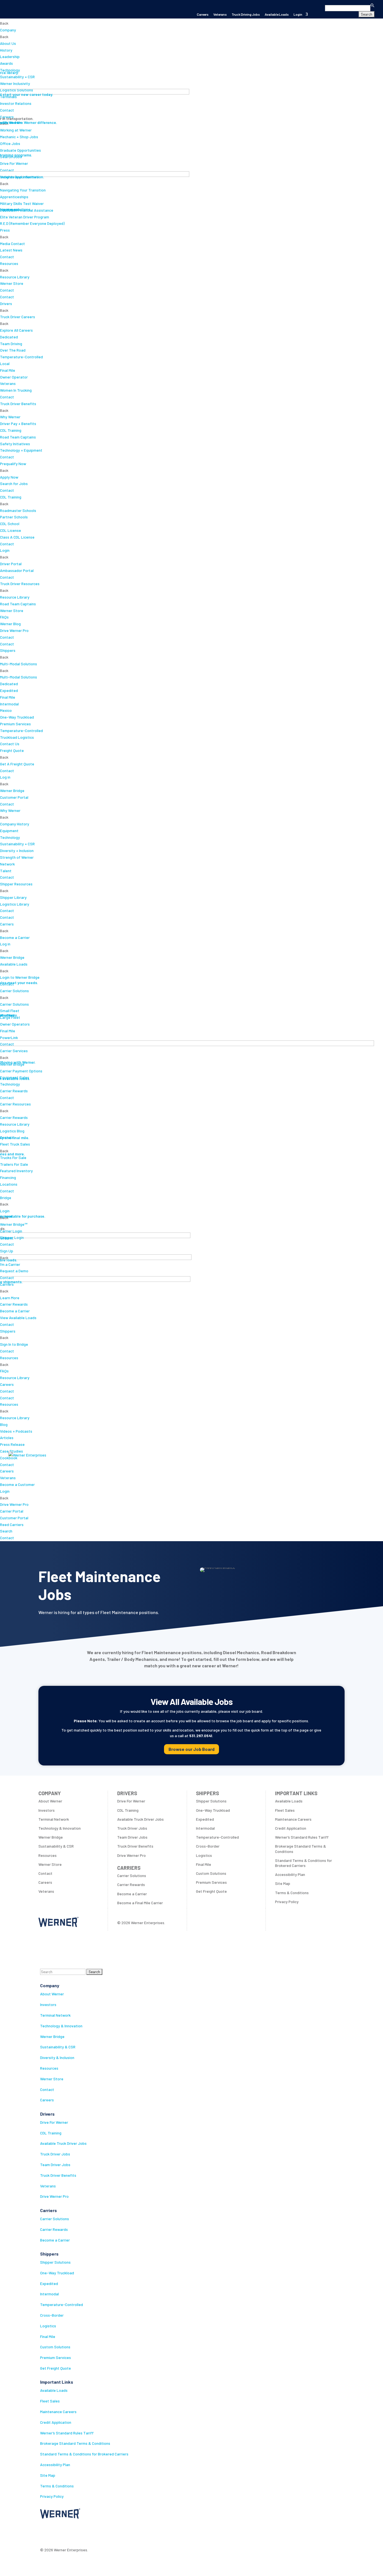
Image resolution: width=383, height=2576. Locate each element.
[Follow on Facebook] (45, 2532)
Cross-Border (52, 2315)
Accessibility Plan (55, 2465)
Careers (203, 14)
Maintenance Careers (58, 2412)
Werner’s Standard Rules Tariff (67, 2433)
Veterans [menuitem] (8, 1478)
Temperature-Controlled (62, 2304)
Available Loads (277, 14)
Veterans (220, 14)
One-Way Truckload (57, 2273)
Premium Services (56, 2357)
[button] (344, 4)
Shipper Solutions (55, 2262)
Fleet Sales (50, 2401)
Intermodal (49, 2294)
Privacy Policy (52, 2496)
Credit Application (56, 2422)
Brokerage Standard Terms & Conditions (75, 2443)
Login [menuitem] (5, 1491)
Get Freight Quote (56, 2368)
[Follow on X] (56, 2532)
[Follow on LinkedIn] (78, 2532)
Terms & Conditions (57, 2486)
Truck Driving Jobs (246, 14)
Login (298, 14)
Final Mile (48, 2336)
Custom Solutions (55, 2347)
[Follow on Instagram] (67, 2532)
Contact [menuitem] (7, 1464)
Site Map (48, 2475)
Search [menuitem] (6, 1531)
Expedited (49, 2283)
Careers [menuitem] (7, 1471)
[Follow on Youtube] (89, 2532)
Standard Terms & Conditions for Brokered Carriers (84, 2454)
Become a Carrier (55, 2240)
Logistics (48, 2326)
